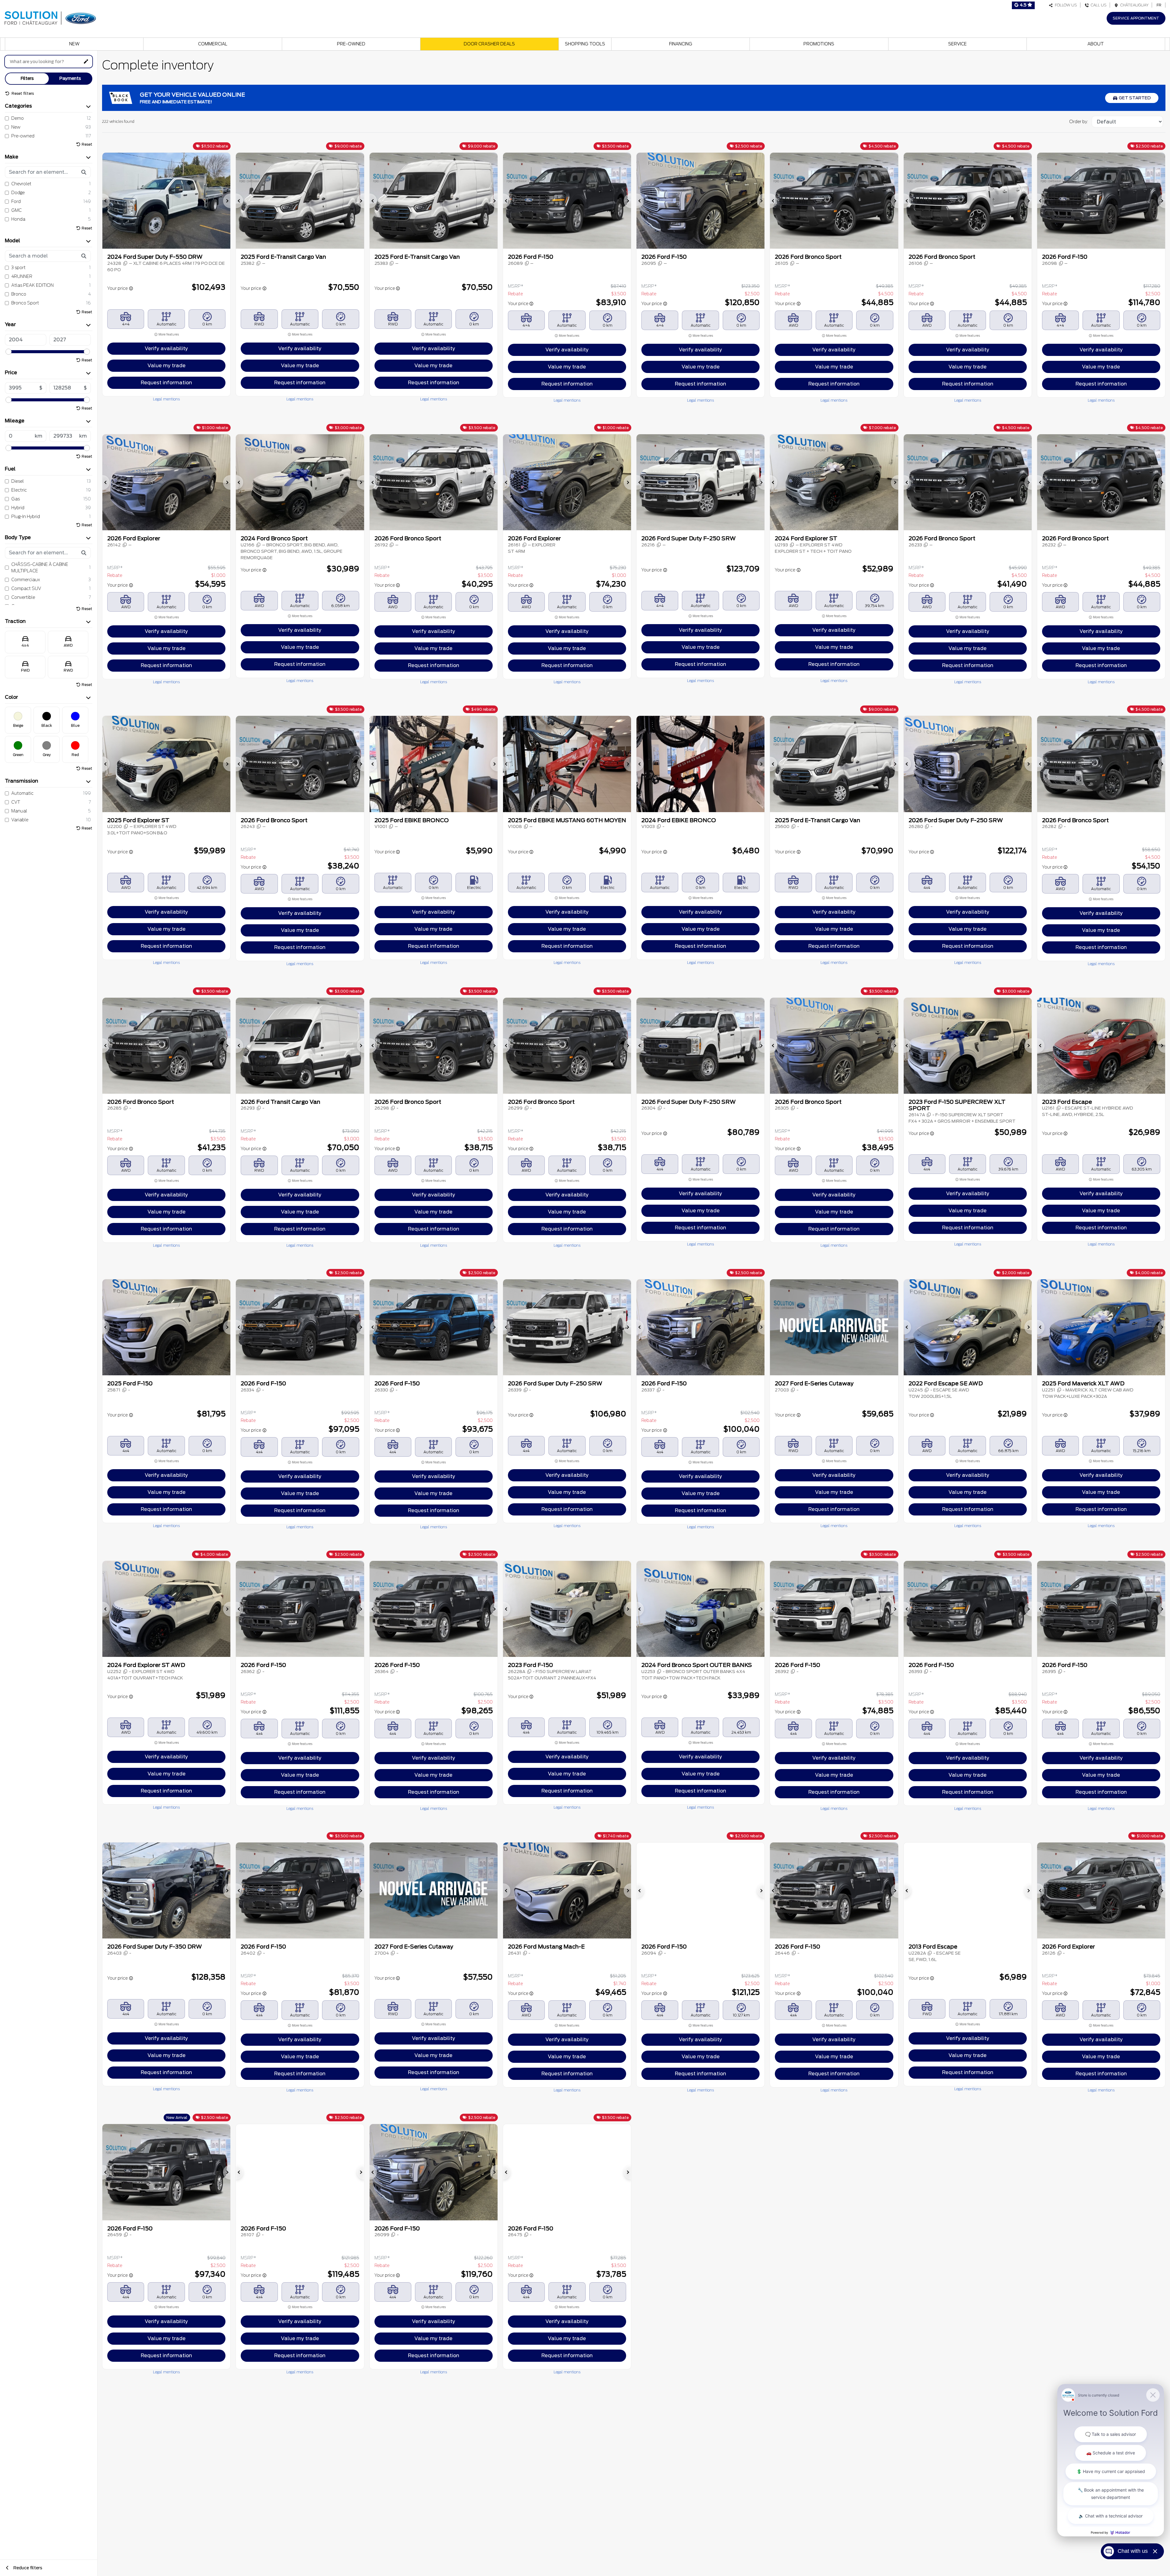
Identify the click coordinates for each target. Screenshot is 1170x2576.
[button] (106, 201)
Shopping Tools (585, 44)
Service (957, 44)
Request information (166, 383)
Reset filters (22, 93)
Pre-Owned (351, 44)
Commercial (213, 44)
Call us (1098, 5)
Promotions (819, 44)
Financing (681, 44)
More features (168, 334)
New (74, 44)
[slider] (9, 352)
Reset (87, 144)
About (1096, 44)
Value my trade (167, 366)
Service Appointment (1136, 18)
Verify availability (166, 348)
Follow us (1065, 5)
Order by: (1079, 122)
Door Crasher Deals (489, 44)
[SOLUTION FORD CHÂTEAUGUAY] (50, 17)
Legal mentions (166, 399)
